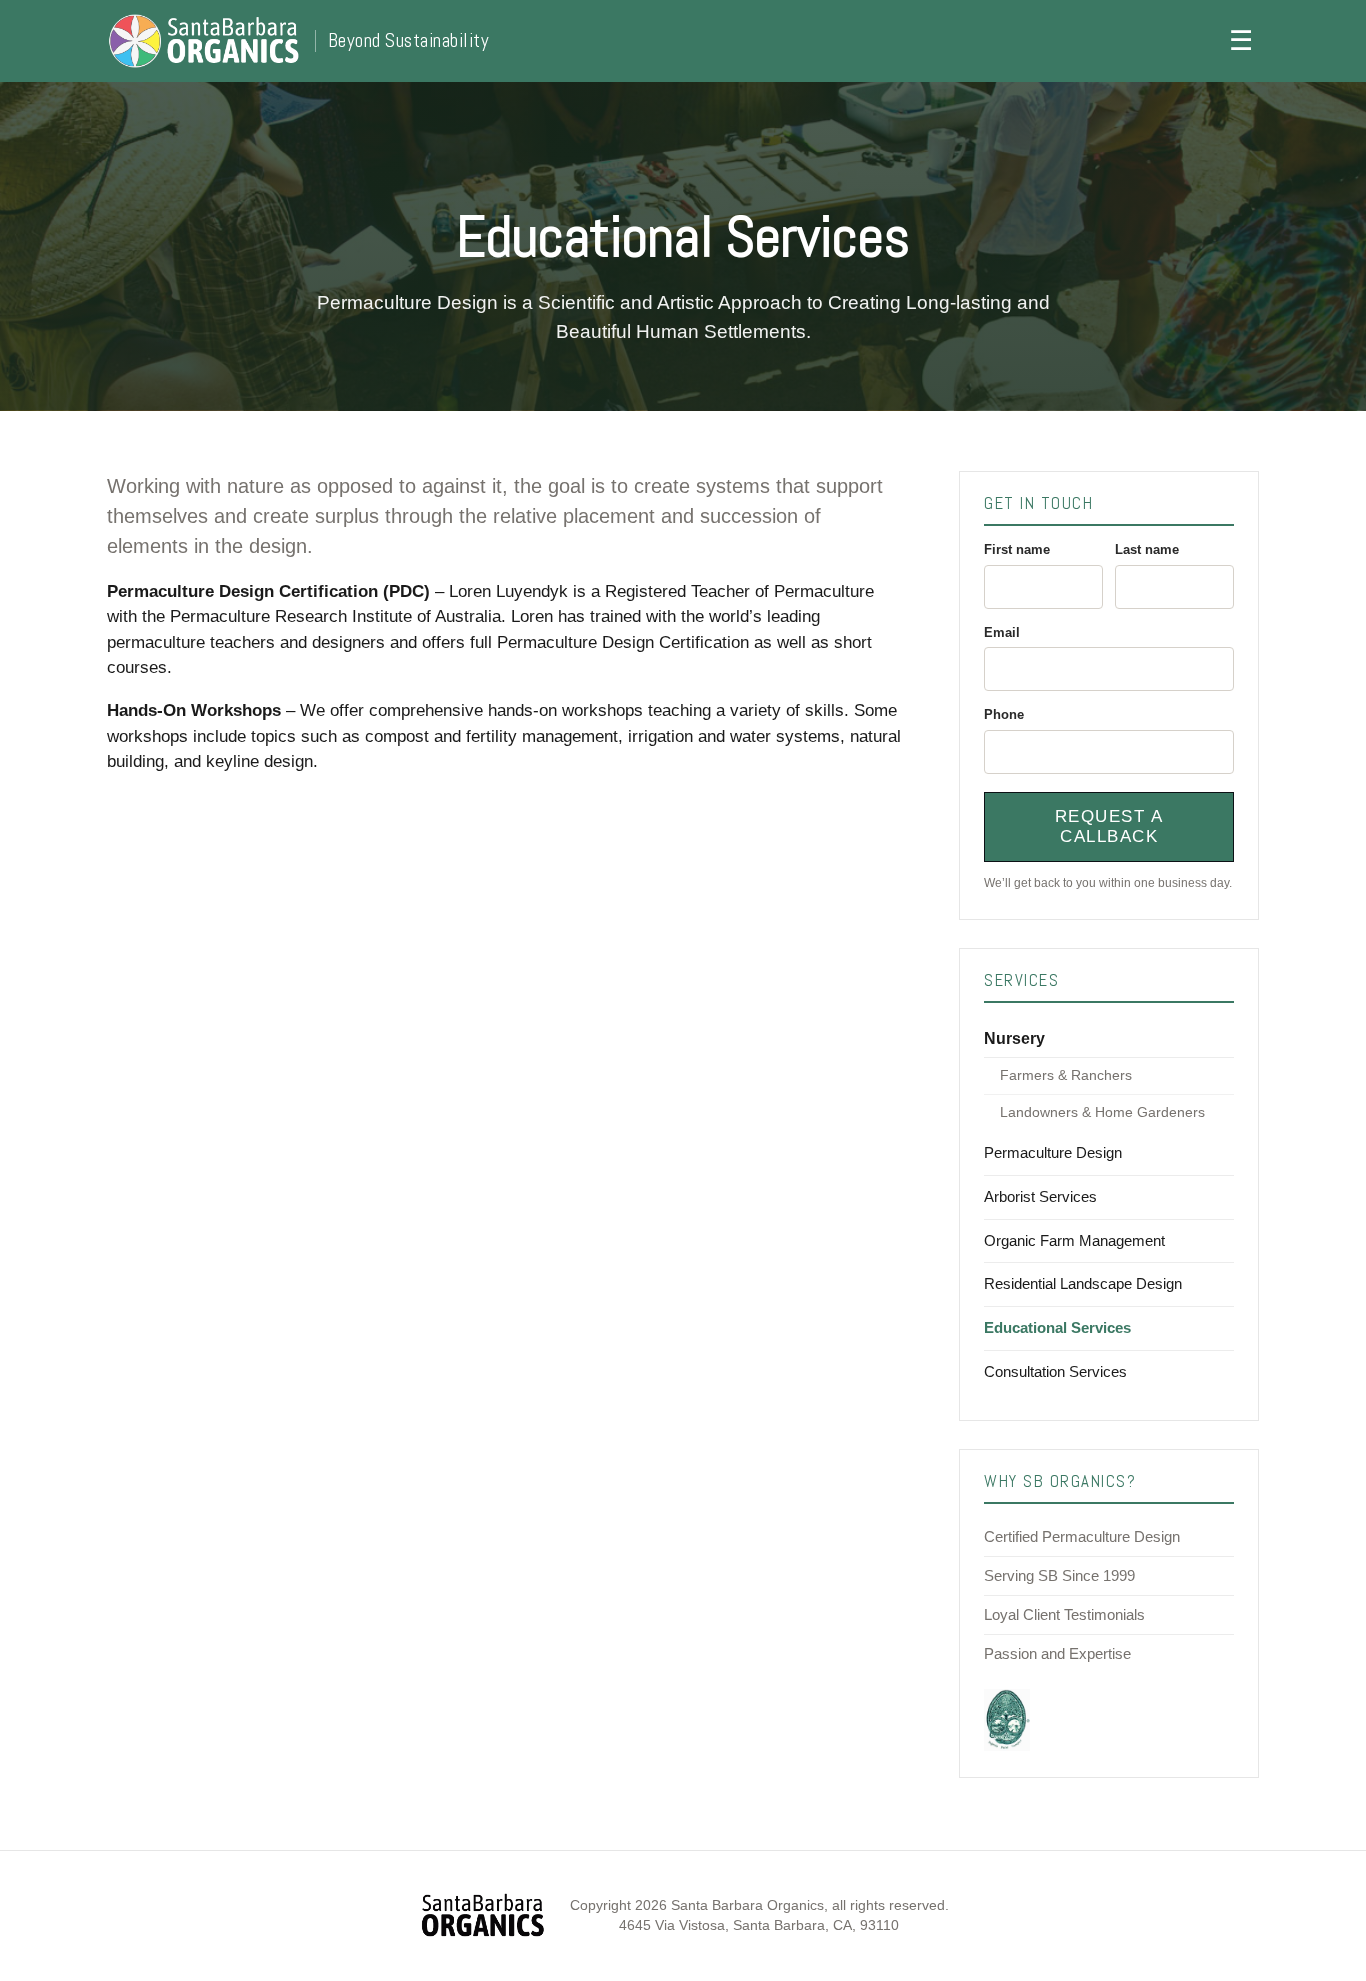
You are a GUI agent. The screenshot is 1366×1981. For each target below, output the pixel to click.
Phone (1004, 714)
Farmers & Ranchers (1066, 1075)
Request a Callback (1109, 826)
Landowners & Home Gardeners (1102, 1112)
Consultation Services (1055, 1371)
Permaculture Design (1053, 1152)
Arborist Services (1040, 1196)
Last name (1147, 549)
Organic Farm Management (1074, 1240)
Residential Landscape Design (1083, 1283)
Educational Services (1057, 1327)
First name (1017, 549)
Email (1002, 632)
